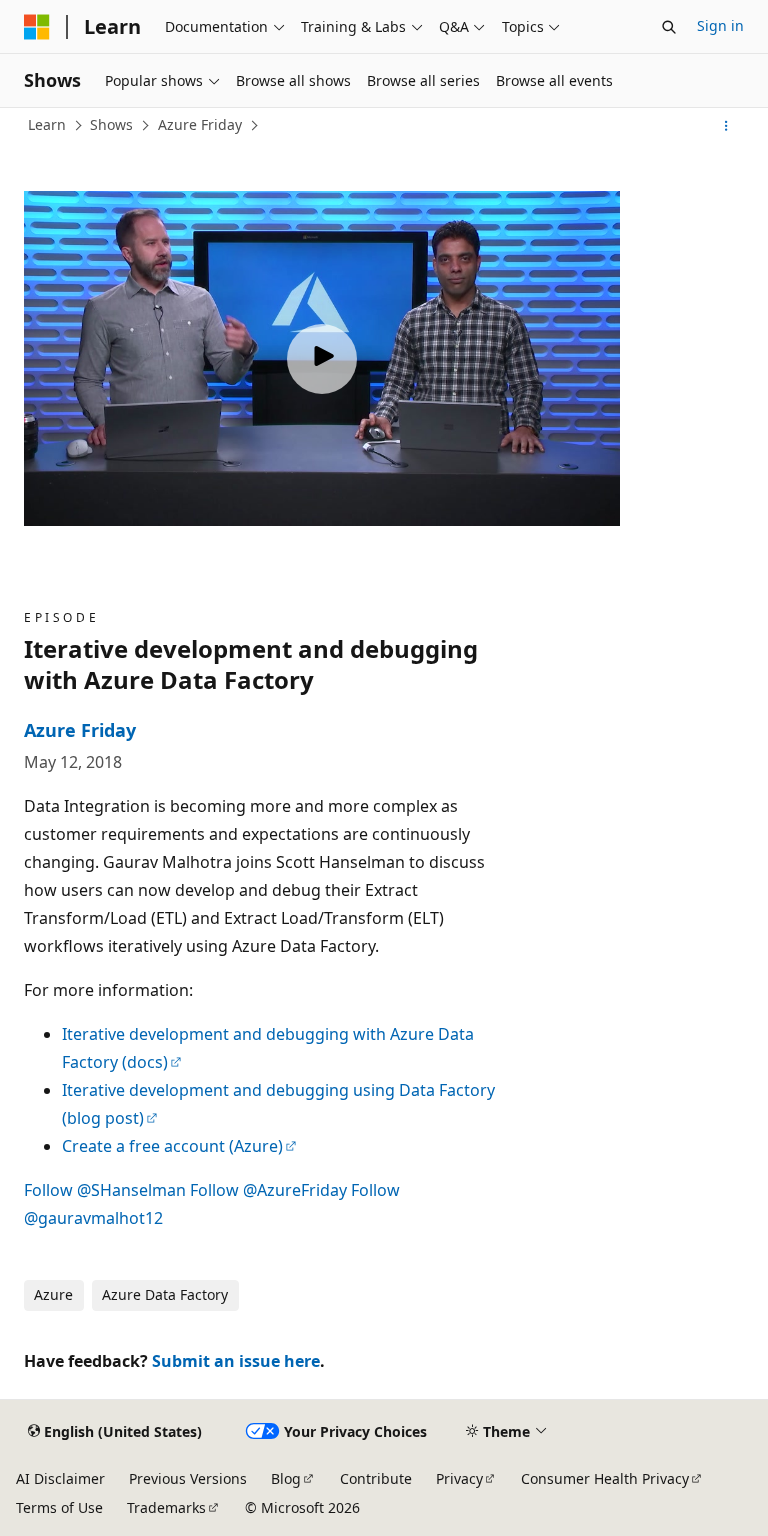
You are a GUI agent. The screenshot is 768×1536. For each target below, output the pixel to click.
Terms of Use (59, 1507)
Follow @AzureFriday (268, 1190)
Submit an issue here (236, 1361)
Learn (47, 124)
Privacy (459, 1478)
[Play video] (322, 359)
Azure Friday (200, 124)
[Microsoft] (37, 27)
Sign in (720, 25)
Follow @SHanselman (105, 1190)
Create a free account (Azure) (172, 1146)
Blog (286, 1478)
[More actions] (726, 126)
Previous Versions (188, 1478)
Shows (111, 124)
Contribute (376, 1478)
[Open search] (669, 27)
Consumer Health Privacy (605, 1478)
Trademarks (166, 1507)
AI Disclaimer (60, 1478)
